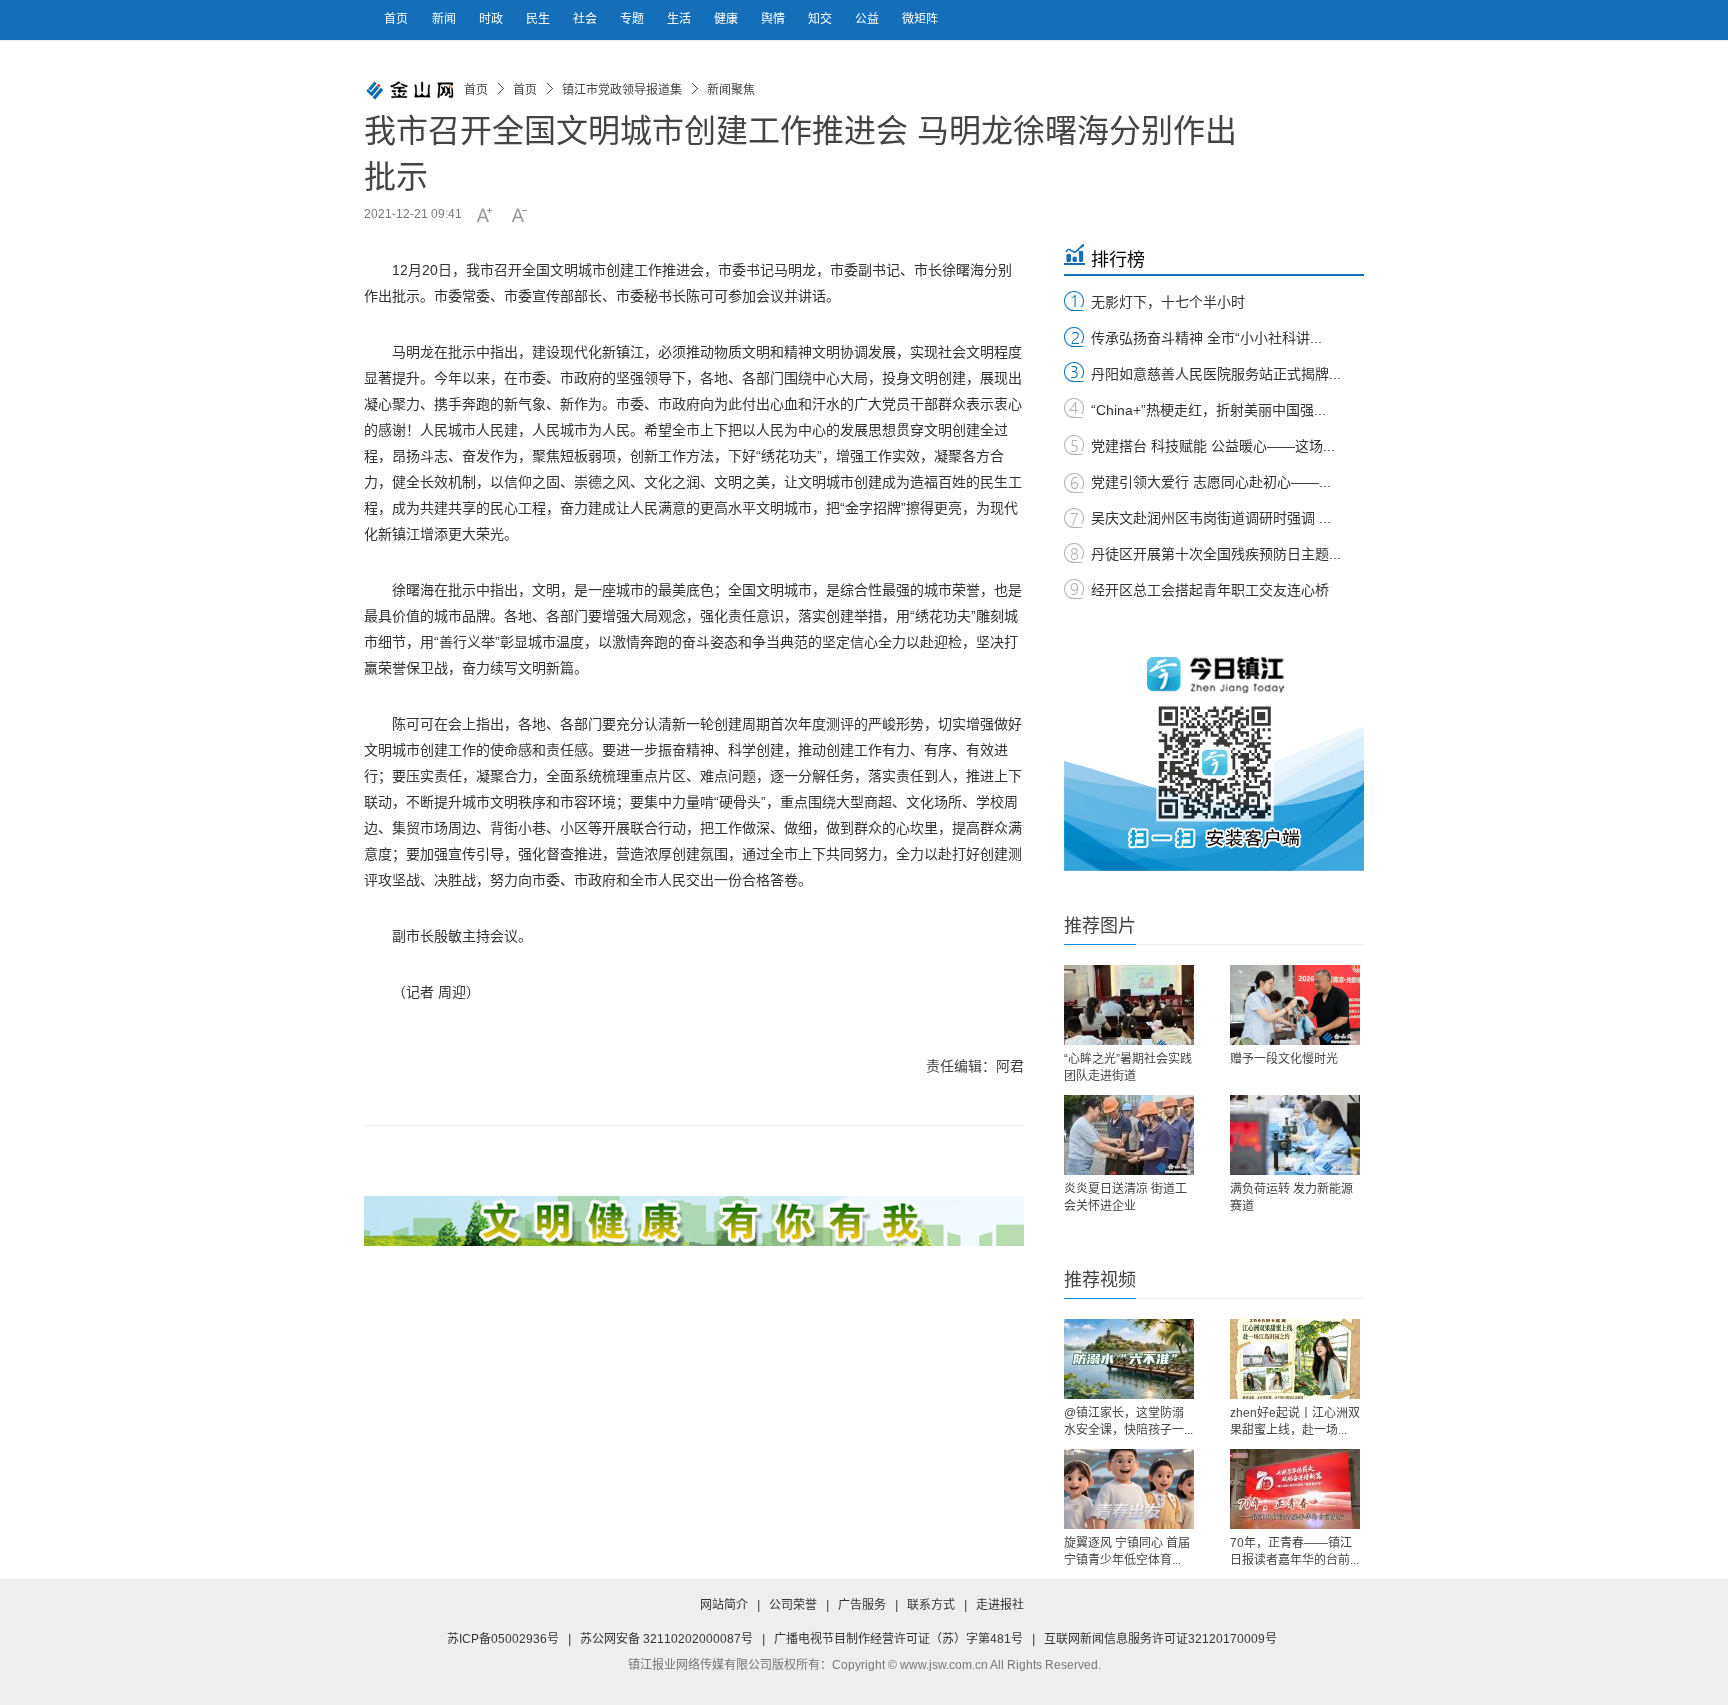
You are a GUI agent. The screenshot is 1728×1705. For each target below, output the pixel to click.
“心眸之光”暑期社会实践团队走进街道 (1128, 1067)
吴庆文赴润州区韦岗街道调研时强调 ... (1211, 518)
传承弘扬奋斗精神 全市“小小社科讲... (1206, 338)
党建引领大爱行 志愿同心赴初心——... (1211, 482)
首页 (396, 19)
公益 (868, 19)
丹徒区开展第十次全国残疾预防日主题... (1216, 554)
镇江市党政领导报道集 (622, 90)
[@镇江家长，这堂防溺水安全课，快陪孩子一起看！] (1129, 1359)
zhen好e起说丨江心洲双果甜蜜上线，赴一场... (1295, 1421)
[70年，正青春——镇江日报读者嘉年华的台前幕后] (1295, 1489)
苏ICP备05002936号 (503, 1639)
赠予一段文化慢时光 (1284, 1059)
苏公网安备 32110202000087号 (666, 1639)
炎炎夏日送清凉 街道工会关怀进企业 (1125, 1197)
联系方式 (931, 1605)
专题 (633, 19)
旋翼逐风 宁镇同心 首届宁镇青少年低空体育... (1127, 1551)
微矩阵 (920, 19)
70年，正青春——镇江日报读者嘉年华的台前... (1294, 1551)
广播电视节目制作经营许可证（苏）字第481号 (898, 1639)
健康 (727, 19)
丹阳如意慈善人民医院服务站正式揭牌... (1216, 374)
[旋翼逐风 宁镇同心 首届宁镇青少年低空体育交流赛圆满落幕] (1129, 1489)
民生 (539, 19)
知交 (821, 19)
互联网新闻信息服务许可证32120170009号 (1160, 1639)
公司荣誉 (793, 1605)
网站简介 (724, 1605)
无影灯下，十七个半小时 (1168, 302)
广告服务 (862, 1605)
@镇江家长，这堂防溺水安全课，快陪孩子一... (1128, 1421)
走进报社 (1000, 1605)
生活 (680, 19)
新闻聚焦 (731, 90)
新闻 (445, 19)
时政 (492, 19)
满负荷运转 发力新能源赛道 (1291, 1197)
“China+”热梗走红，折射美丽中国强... (1208, 410)
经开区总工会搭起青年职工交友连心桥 (1210, 590)
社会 (586, 19)
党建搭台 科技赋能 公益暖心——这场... (1213, 446)
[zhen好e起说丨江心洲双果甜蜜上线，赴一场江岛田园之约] (1295, 1359)
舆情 (774, 19)
